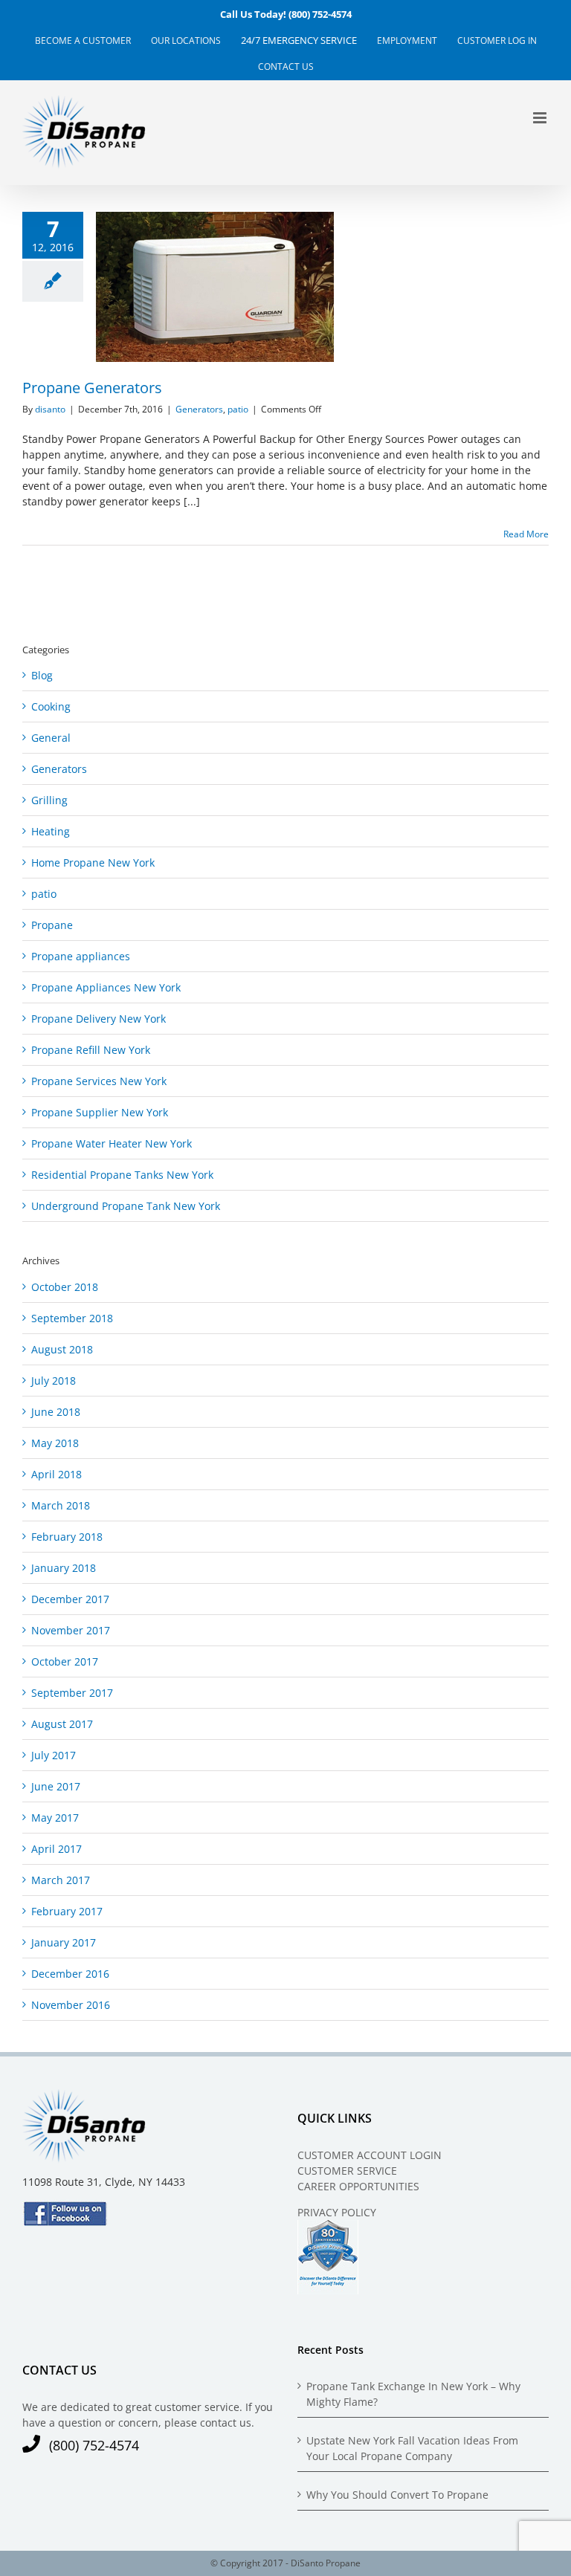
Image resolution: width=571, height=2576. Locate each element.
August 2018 (62, 1349)
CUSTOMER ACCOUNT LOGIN (370, 2155)
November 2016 (71, 2005)
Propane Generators (188, 287)
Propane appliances (81, 956)
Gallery (242, 287)
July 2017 (54, 1755)
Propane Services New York (99, 1081)
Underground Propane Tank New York (126, 1206)
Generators (199, 409)
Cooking (51, 706)
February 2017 (67, 1911)
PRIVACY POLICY (337, 2212)
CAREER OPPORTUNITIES (358, 2186)
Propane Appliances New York (106, 987)
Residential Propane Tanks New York (122, 1175)
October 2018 (65, 1287)
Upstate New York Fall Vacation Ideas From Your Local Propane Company (412, 2448)
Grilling (49, 800)
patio (238, 409)
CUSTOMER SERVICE (347, 2171)
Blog (42, 675)
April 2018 (57, 1474)
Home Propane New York (93, 863)
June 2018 (56, 1412)
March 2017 (61, 1880)
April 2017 (57, 1849)
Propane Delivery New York (99, 1019)
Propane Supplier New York (100, 1112)
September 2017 (72, 1693)
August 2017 (62, 1724)
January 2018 (64, 1568)
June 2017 (56, 1786)
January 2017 (64, 1942)
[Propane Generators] (215, 287)
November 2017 (71, 1630)
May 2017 (55, 1818)
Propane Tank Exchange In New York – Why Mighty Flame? (413, 2394)
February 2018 (67, 1537)
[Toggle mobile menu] (541, 118)
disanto (50, 409)
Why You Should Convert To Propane (397, 2495)
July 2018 (54, 1381)
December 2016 (70, 1974)
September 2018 (72, 1318)
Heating (51, 831)
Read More (526, 534)
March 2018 (61, 1505)
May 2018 (55, 1443)
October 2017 (65, 1661)
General (51, 738)
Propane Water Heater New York (112, 1143)
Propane (52, 925)
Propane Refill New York (91, 1050)
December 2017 (70, 1599)
